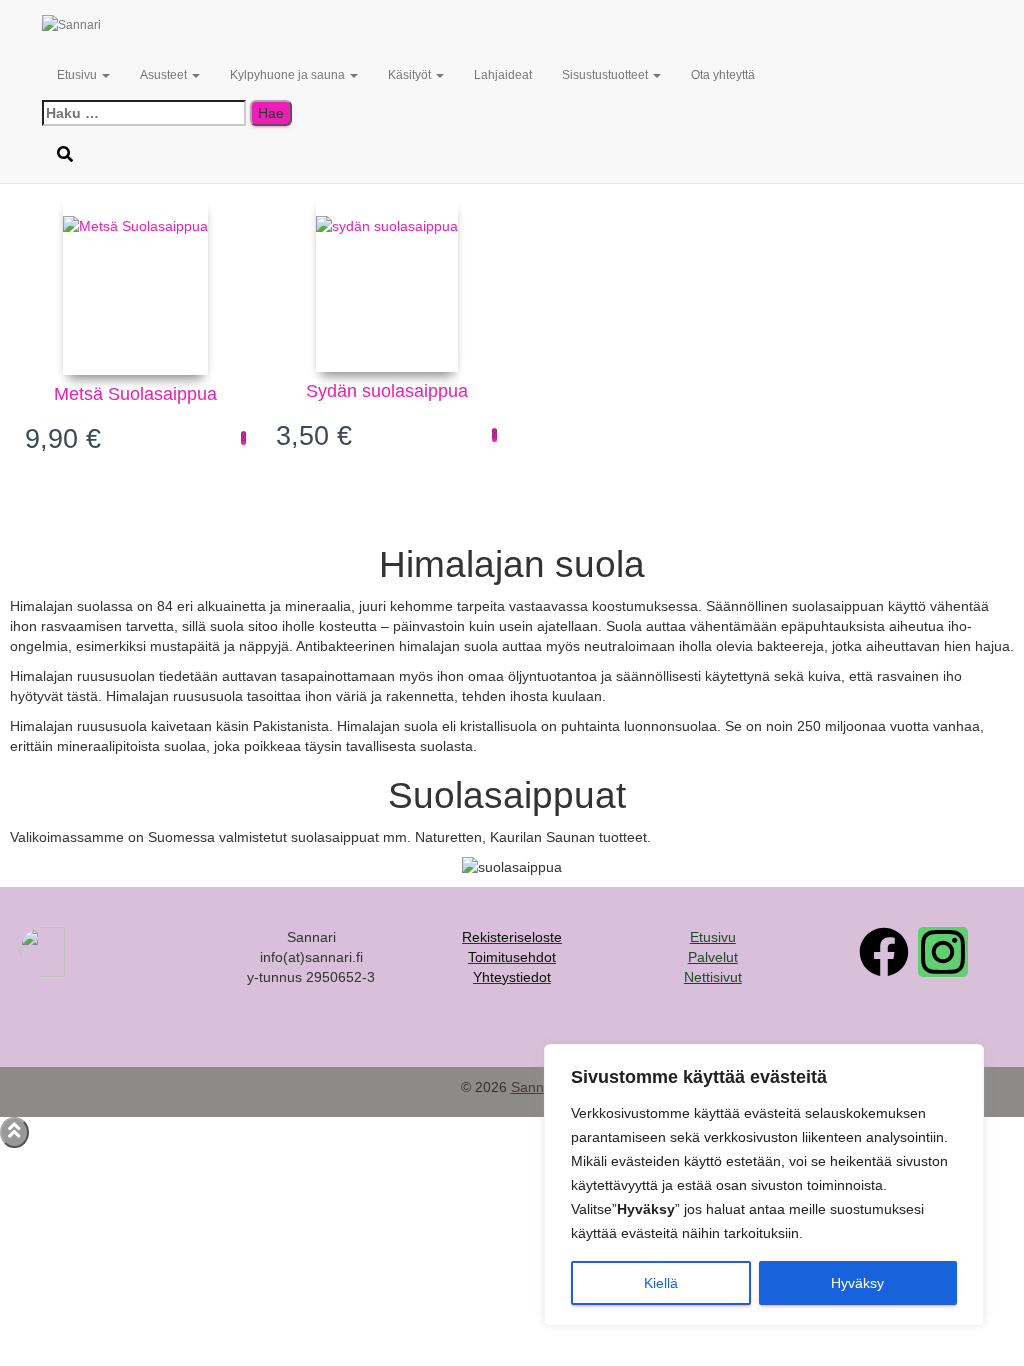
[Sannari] (181, 25)
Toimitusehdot (512, 957)
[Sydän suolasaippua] (387, 284)
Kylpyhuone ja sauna (289, 75)
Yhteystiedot (512, 977)
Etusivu (78, 75)
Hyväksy (857, 1283)
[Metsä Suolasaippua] (135, 285)
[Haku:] (144, 113)
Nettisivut (713, 977)
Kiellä (661, 1283)
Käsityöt (411, 75)
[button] (105, 75)
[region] (764, 1185)
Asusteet (165, 75)
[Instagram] (943, 952)
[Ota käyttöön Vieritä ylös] (14, 1132)
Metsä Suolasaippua (135, 394)
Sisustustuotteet (606, 75)
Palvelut (713, 957)
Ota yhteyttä (723, 75)
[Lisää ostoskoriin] (243, 438)
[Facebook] (884, 952)
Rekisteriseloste (512, 937)
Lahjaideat (503, 75)
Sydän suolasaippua (387, 391)
